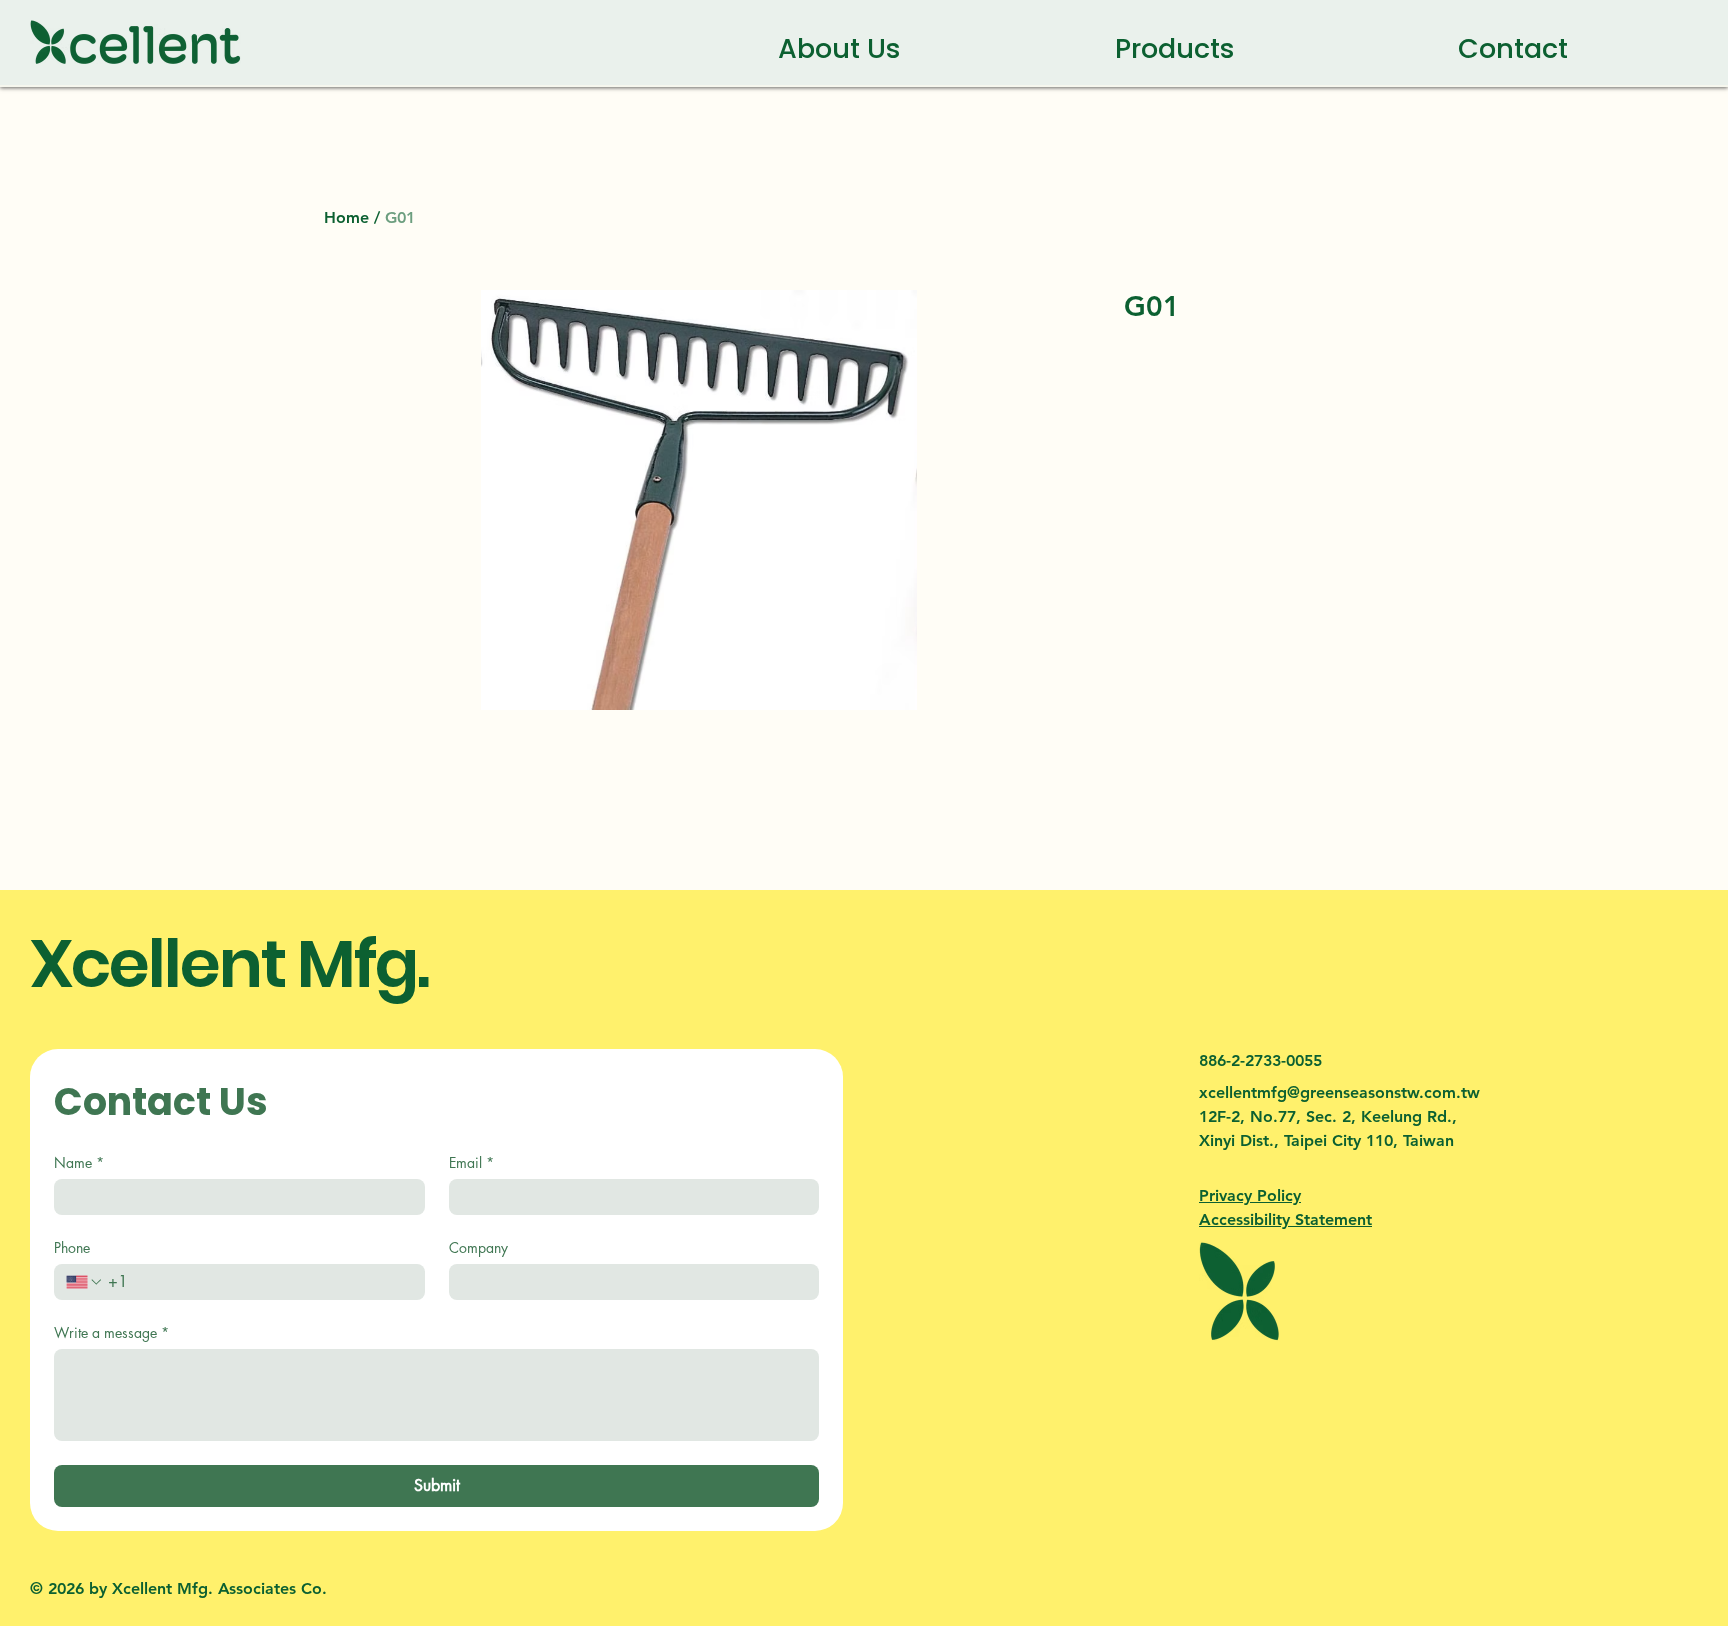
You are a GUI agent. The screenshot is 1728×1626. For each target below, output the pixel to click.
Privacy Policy (1250, 1195)
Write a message (111, 1332)
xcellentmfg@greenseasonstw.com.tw (1339, 1092)
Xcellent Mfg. (229, 964)
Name (79, 1162)
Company (478, 1247)
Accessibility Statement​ (1285, 1219)
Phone (72, 1247)
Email (471, 1162)
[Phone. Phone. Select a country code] (85, 1282)
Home (346, 217)
